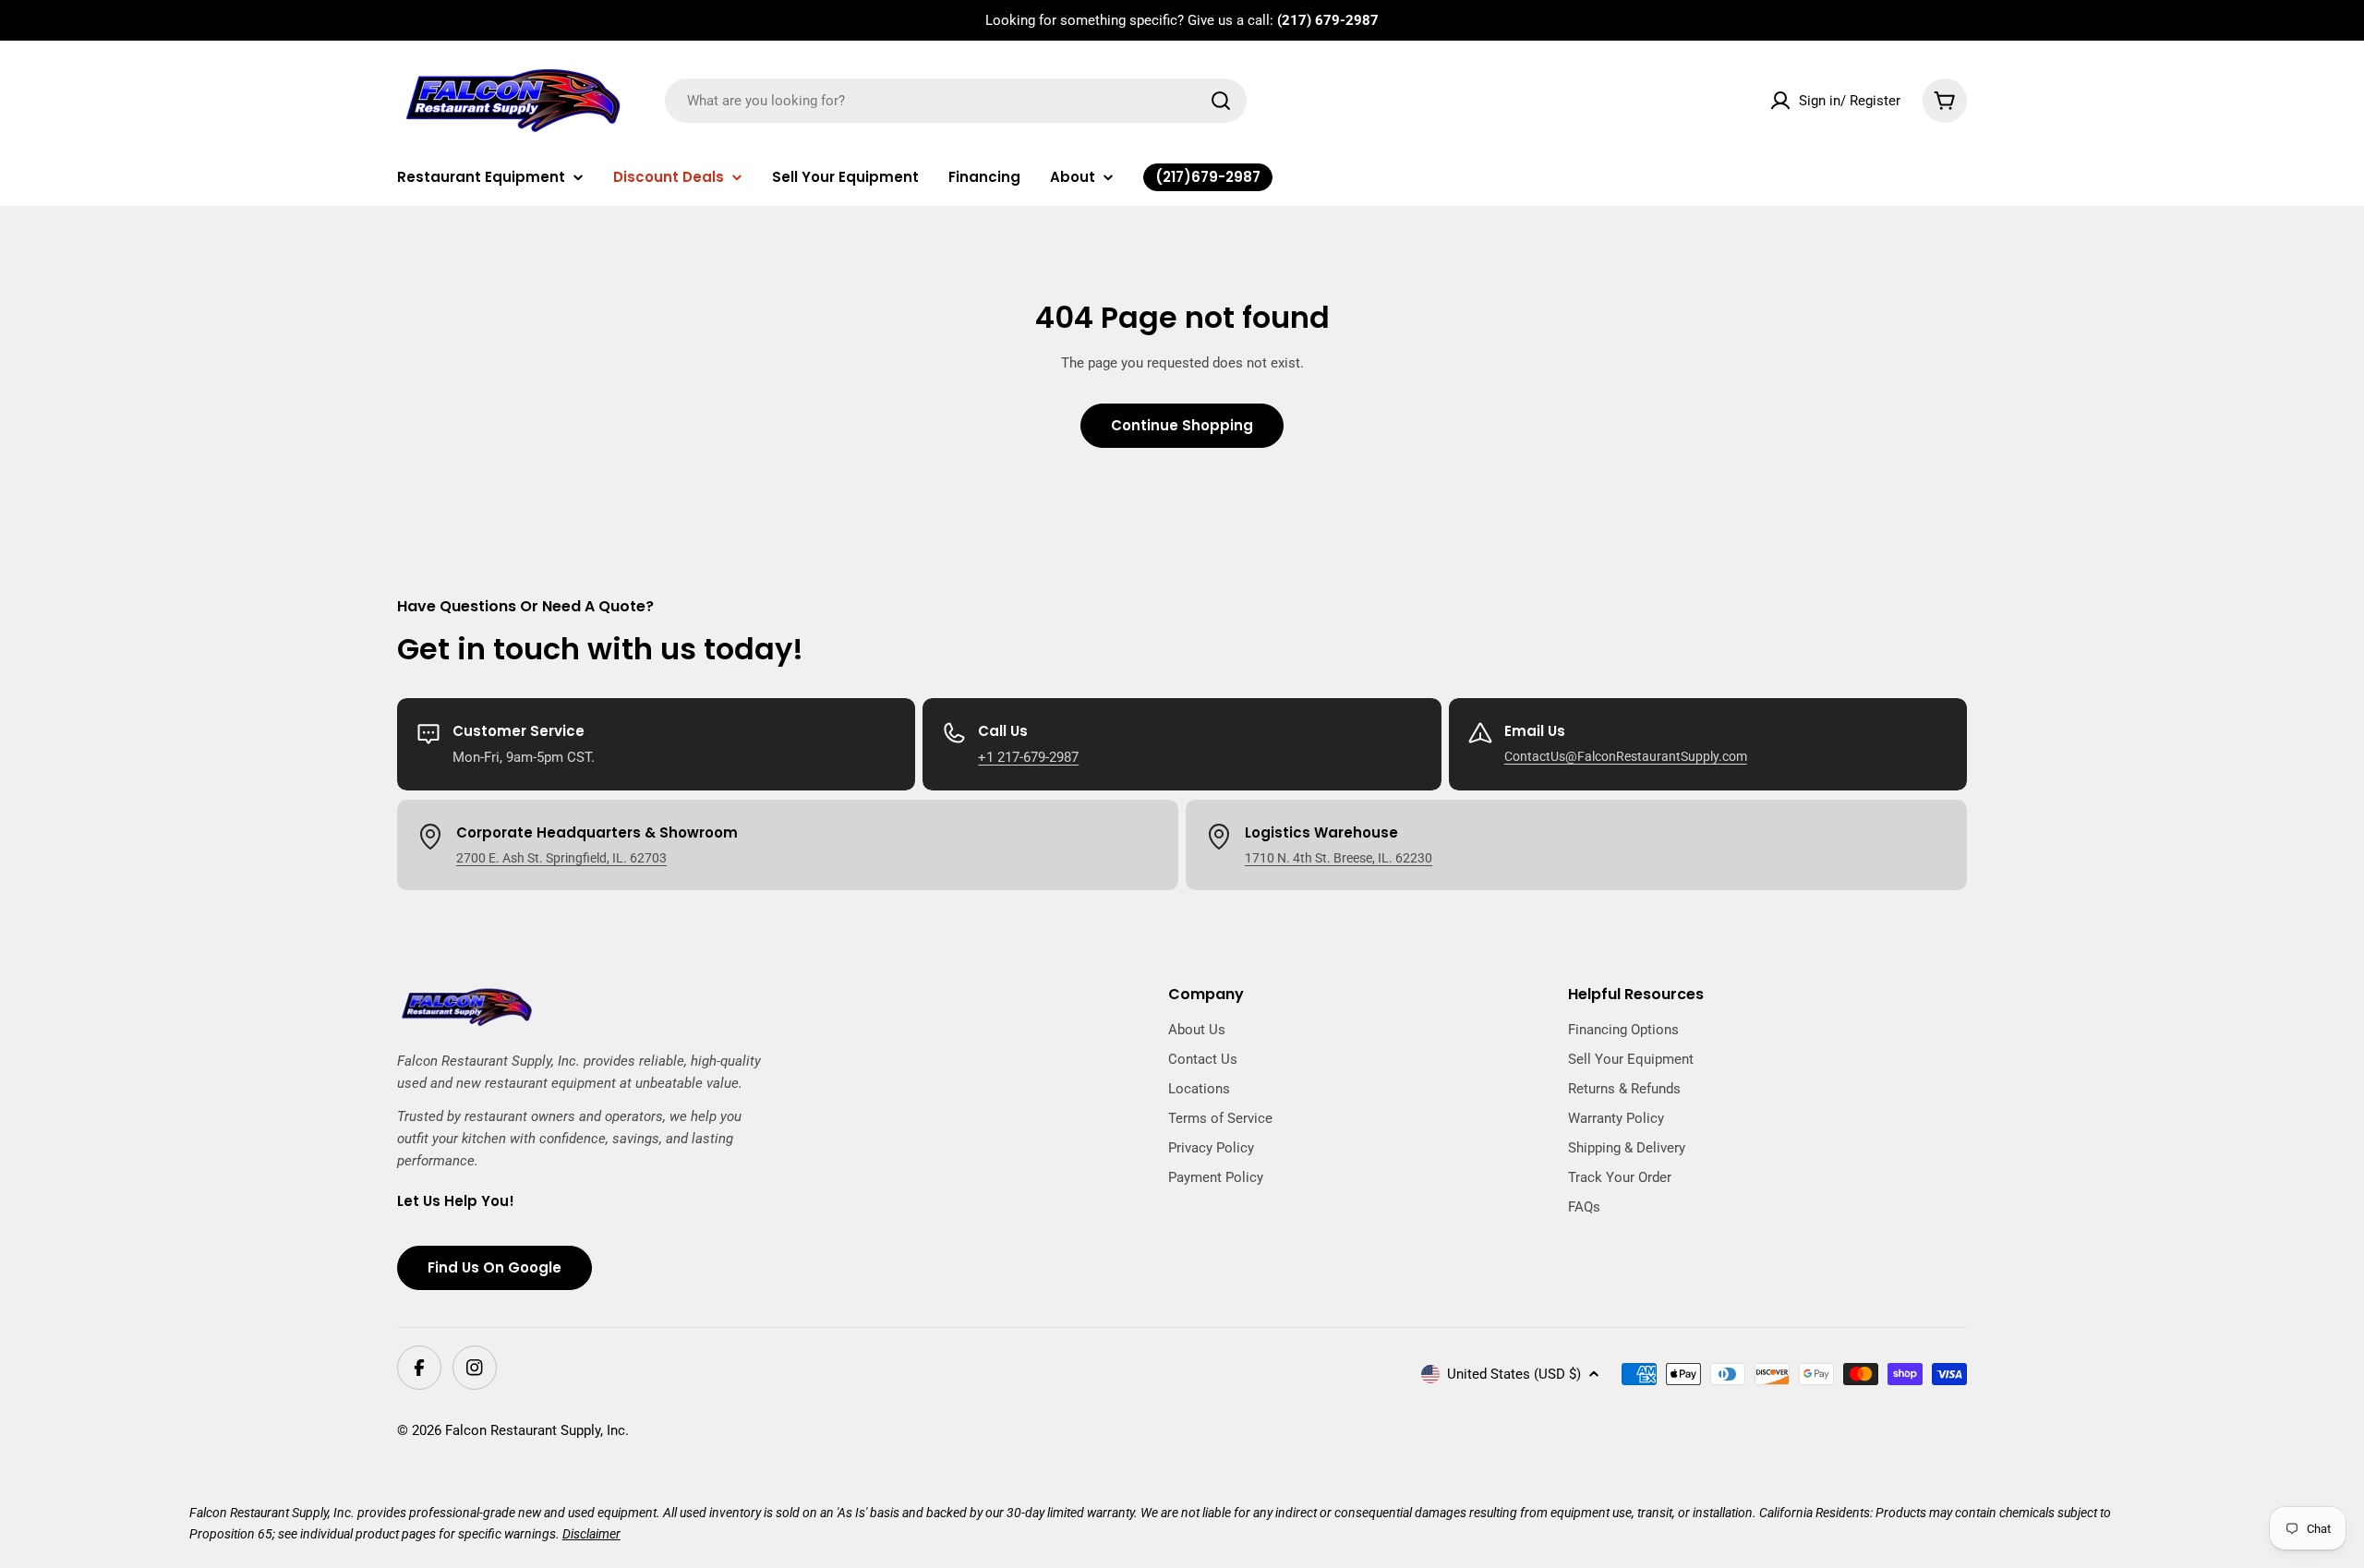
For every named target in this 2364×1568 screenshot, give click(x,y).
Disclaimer (591, 1534)
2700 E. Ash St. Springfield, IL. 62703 (561, 858)
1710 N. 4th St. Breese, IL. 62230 (1339, 858)
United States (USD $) (1514, 1374)
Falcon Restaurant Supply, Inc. (537, 1430)
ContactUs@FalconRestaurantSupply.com (1626, 756)
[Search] (1221, 101)
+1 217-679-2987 (1028, 757)
